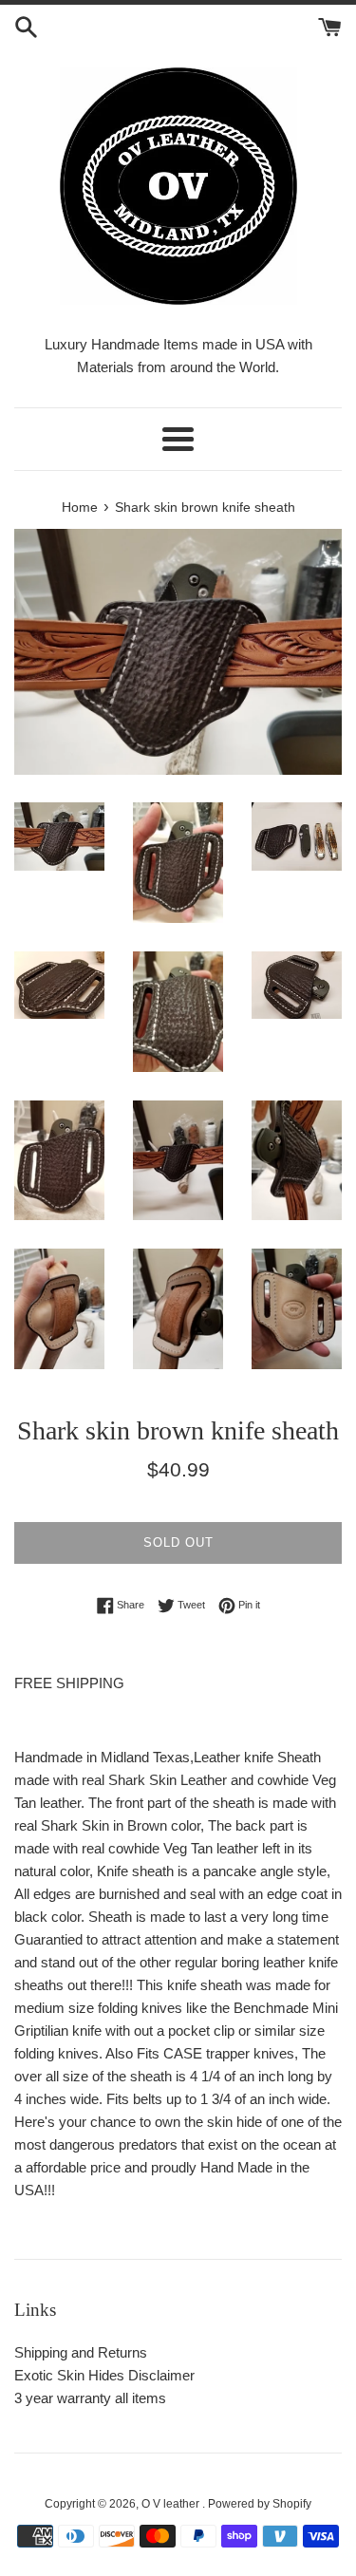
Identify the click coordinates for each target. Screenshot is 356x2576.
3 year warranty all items (90, 2398)
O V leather (172, 2504)
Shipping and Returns (81, 2352)
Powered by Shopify (260, 2504)
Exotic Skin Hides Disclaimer (104, 2375)
